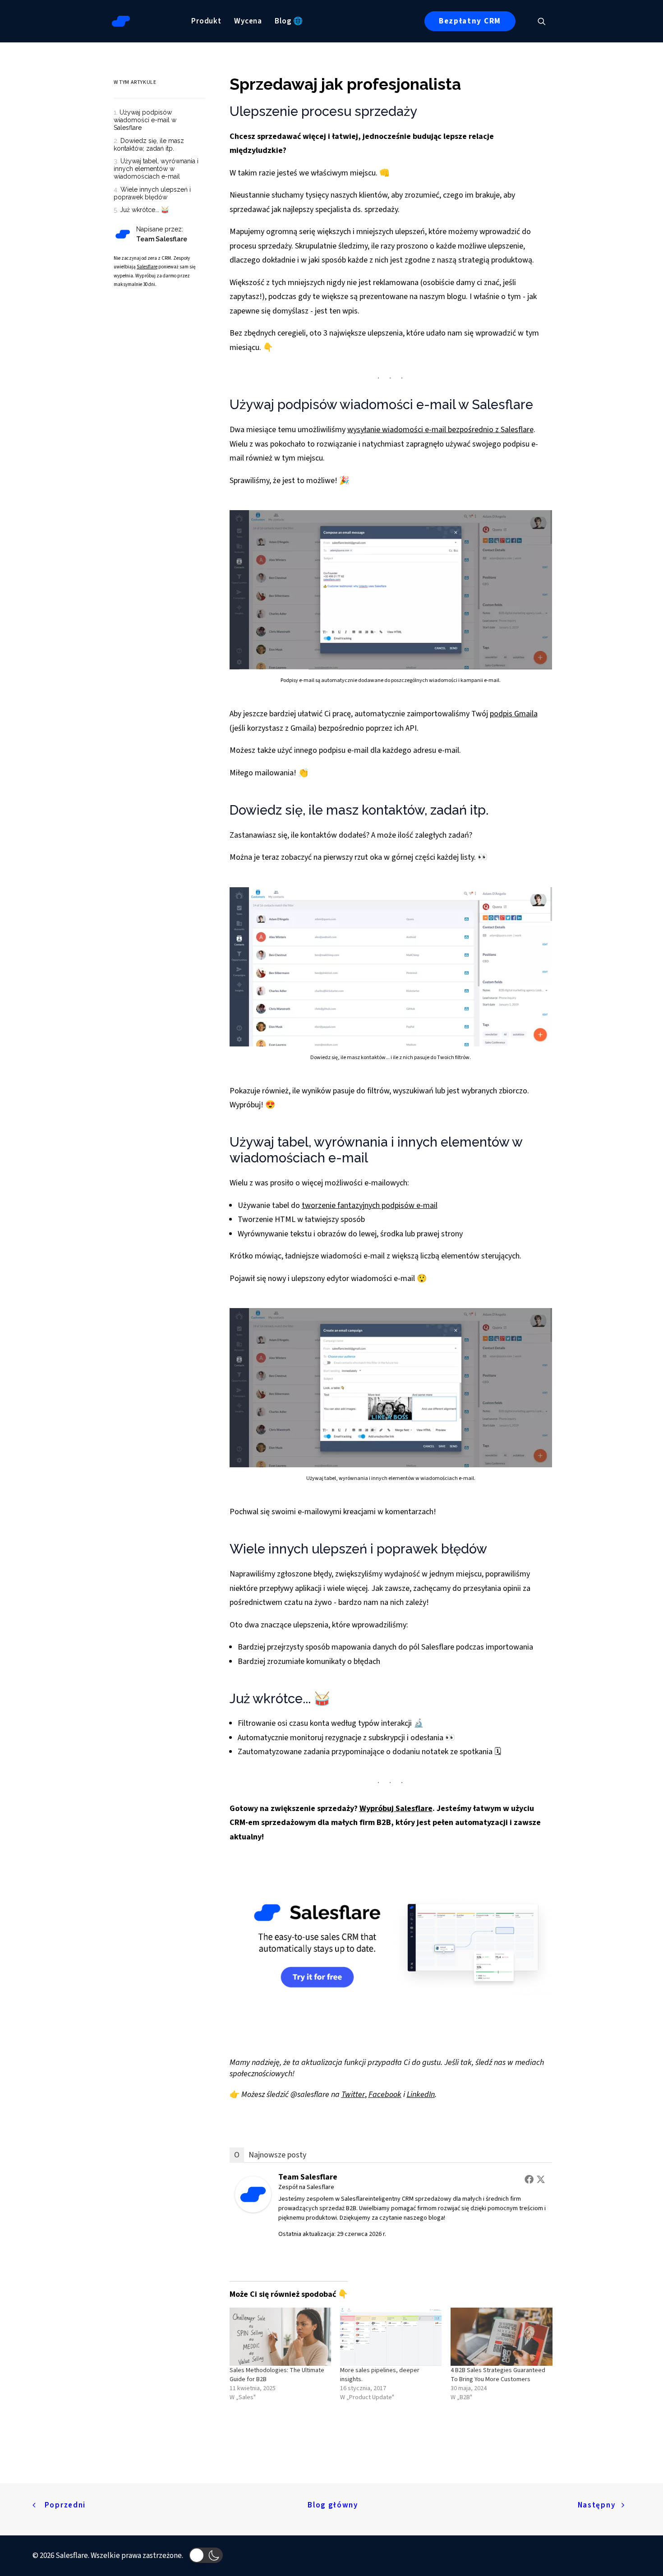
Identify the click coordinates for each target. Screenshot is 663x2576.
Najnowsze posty (277, 2155)
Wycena (248, 21)
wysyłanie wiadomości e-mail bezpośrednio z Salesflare (440, 430)
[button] (546, 21)
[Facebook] (529, 2179)
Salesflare (147, 267)
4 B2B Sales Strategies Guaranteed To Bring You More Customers (498, 2375)
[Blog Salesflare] (121, 21)
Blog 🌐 (289, 21)
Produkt (206, 21)
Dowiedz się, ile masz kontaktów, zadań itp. (149, 145)
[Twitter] (541, 2179)
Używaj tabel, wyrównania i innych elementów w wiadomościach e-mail (156, 169)
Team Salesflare (308, 2177)
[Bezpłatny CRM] (114, 246)
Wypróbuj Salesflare (396, 1809)
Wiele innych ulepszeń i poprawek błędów (152, 193)
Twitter (353, 2094)
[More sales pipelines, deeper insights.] (391, 2337)
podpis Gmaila (514, 714)
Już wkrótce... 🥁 (144, 210)
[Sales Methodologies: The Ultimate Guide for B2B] (280, 2337)
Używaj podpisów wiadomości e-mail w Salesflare (145, 120)
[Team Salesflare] (253, 2210)
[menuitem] (206, 21)
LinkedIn (421, 2094)
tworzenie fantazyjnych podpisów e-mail (370, 1205)
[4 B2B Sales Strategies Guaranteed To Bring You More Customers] (501, 2337)
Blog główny (333, 2505)
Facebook (385, 2094)
